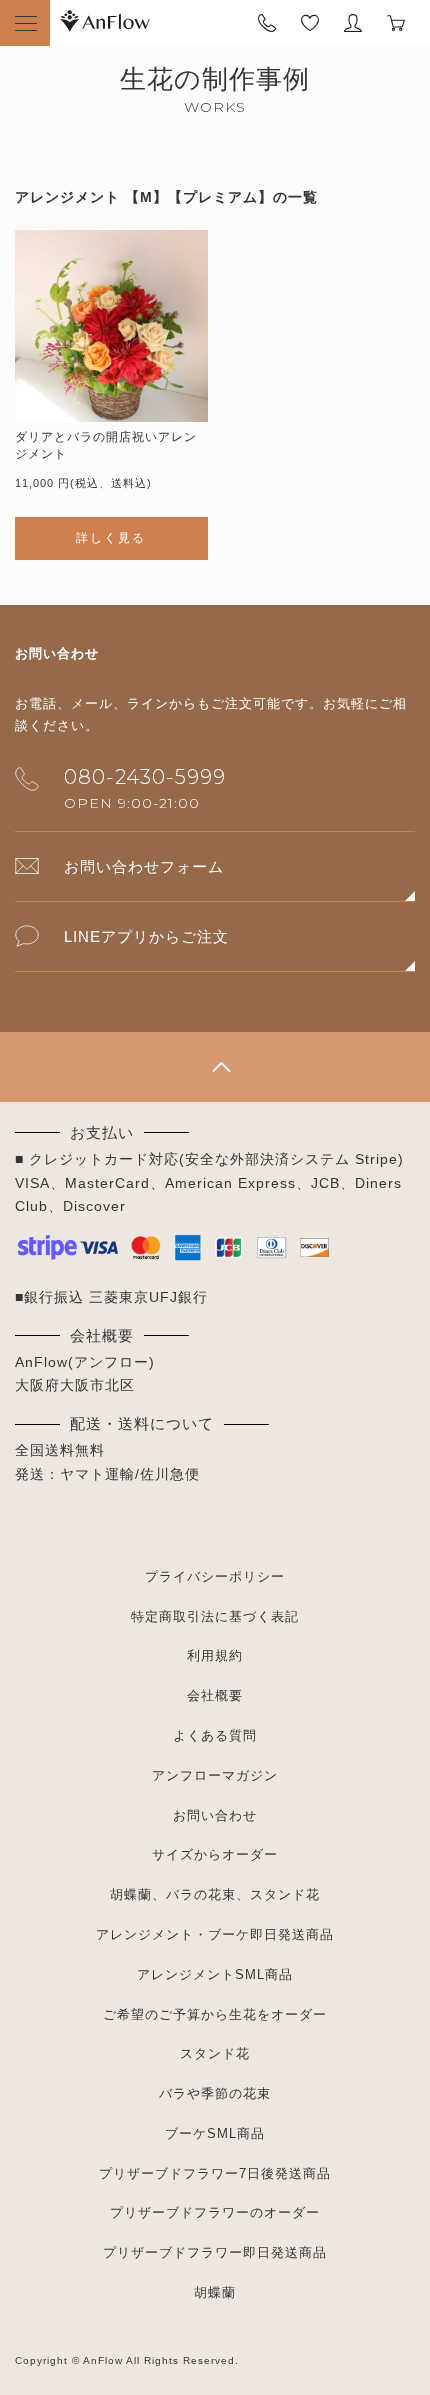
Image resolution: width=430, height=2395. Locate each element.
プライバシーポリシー (215, 1576)
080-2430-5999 (145, 777)
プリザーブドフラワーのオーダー (215, 2212)
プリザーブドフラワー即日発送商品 (215, 2252)
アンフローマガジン (215, 1775)
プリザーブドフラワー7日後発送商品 (215, 2173)
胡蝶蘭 (215, 2292)
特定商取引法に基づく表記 (215, 1616)
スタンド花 (215, 2053)
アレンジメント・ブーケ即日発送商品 (215, 1934)
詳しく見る (111, 538)
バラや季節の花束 (215, 2093)
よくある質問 (215, 1735)
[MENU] (25, 23)
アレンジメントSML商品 (215, 1974)
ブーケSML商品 (215, 2133)
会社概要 (215, 1695)
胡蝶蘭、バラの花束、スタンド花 (215, 1894)
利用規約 (215, 1655)
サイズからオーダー (215, 1854)
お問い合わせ (215, 1815)
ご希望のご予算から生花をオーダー (215, 2014)
